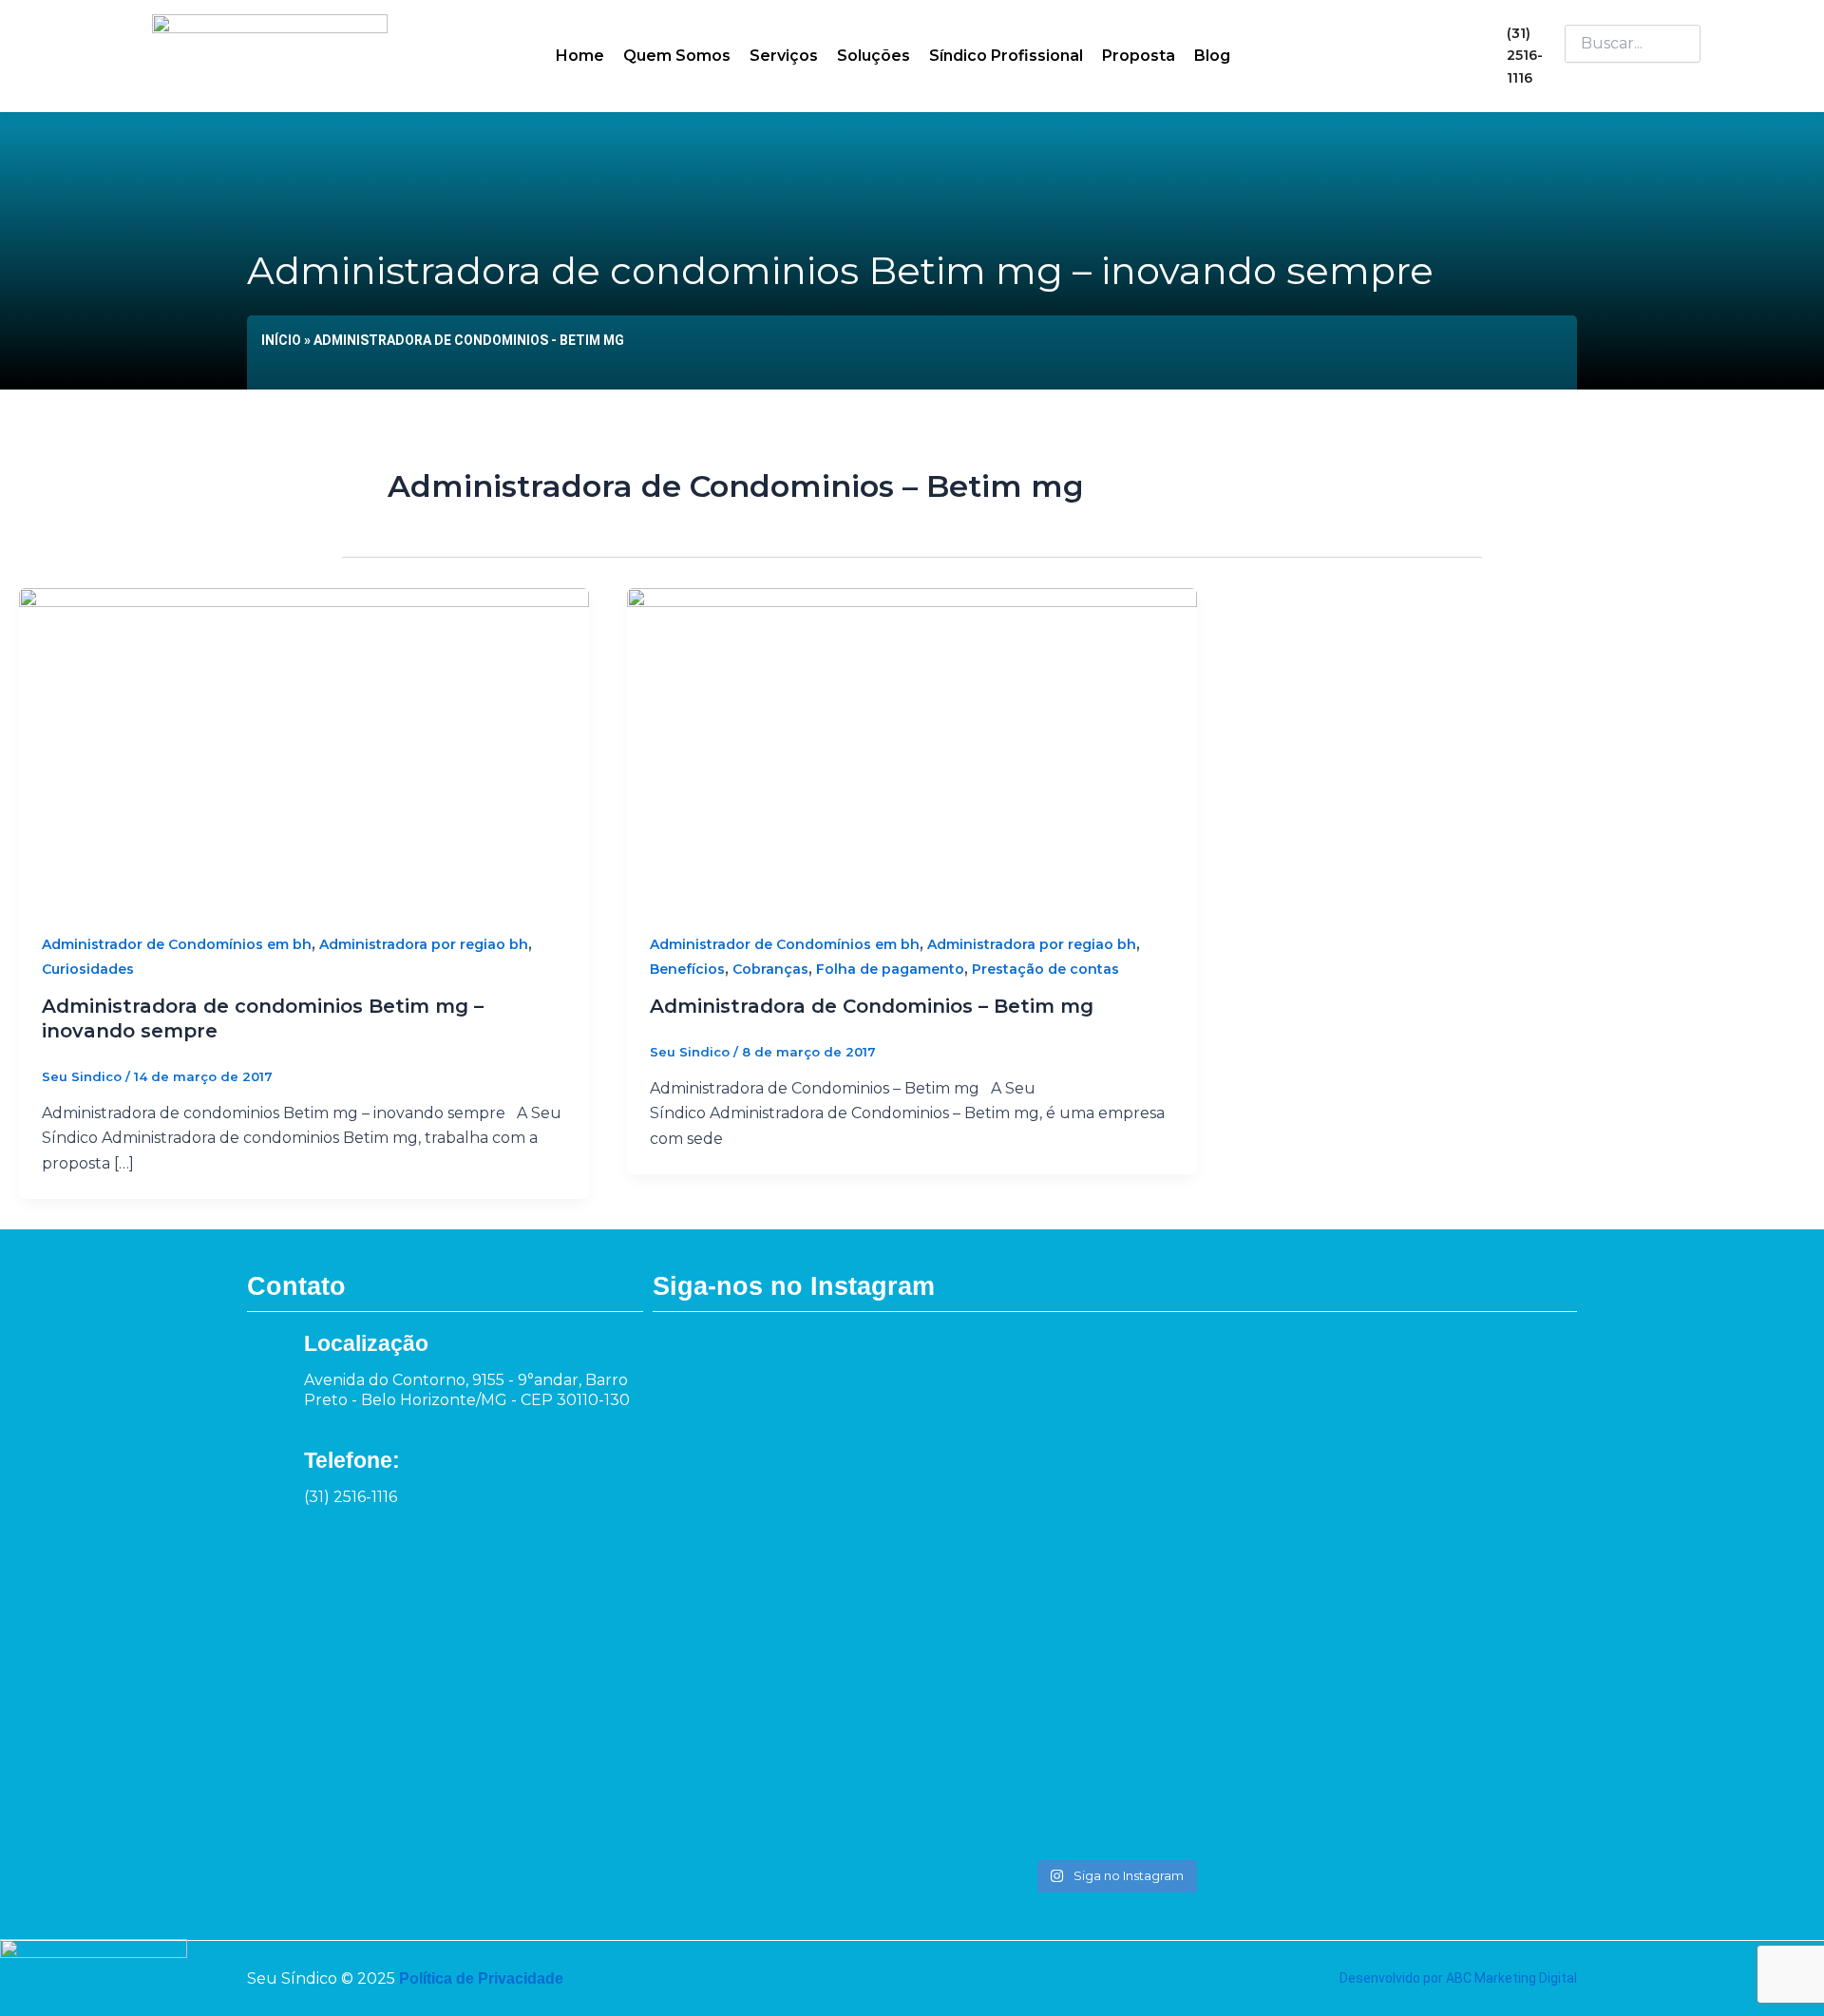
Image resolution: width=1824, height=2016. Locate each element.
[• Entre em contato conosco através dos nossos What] (1115, 1455)
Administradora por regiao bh (424, 944)
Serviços (784, 56)
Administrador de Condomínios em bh (177, 944)
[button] (1633, 75)
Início (281, 340)
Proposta (1139, 56)
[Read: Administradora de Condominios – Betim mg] (912, 747)
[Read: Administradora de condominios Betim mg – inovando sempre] (304, 747)
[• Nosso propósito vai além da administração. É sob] (929, 1580)
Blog (1212, 56)
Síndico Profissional (1006, 56)
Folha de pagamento (890, 969)
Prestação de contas (1045, 969)
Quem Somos (677, 56)
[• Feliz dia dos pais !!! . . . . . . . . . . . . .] (1302, 1393)
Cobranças (770, 969)
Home (580, 56)
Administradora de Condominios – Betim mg (872, 1006)
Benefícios (687, 969)
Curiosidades (88, 969)
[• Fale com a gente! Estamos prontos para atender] (741, 1593)
